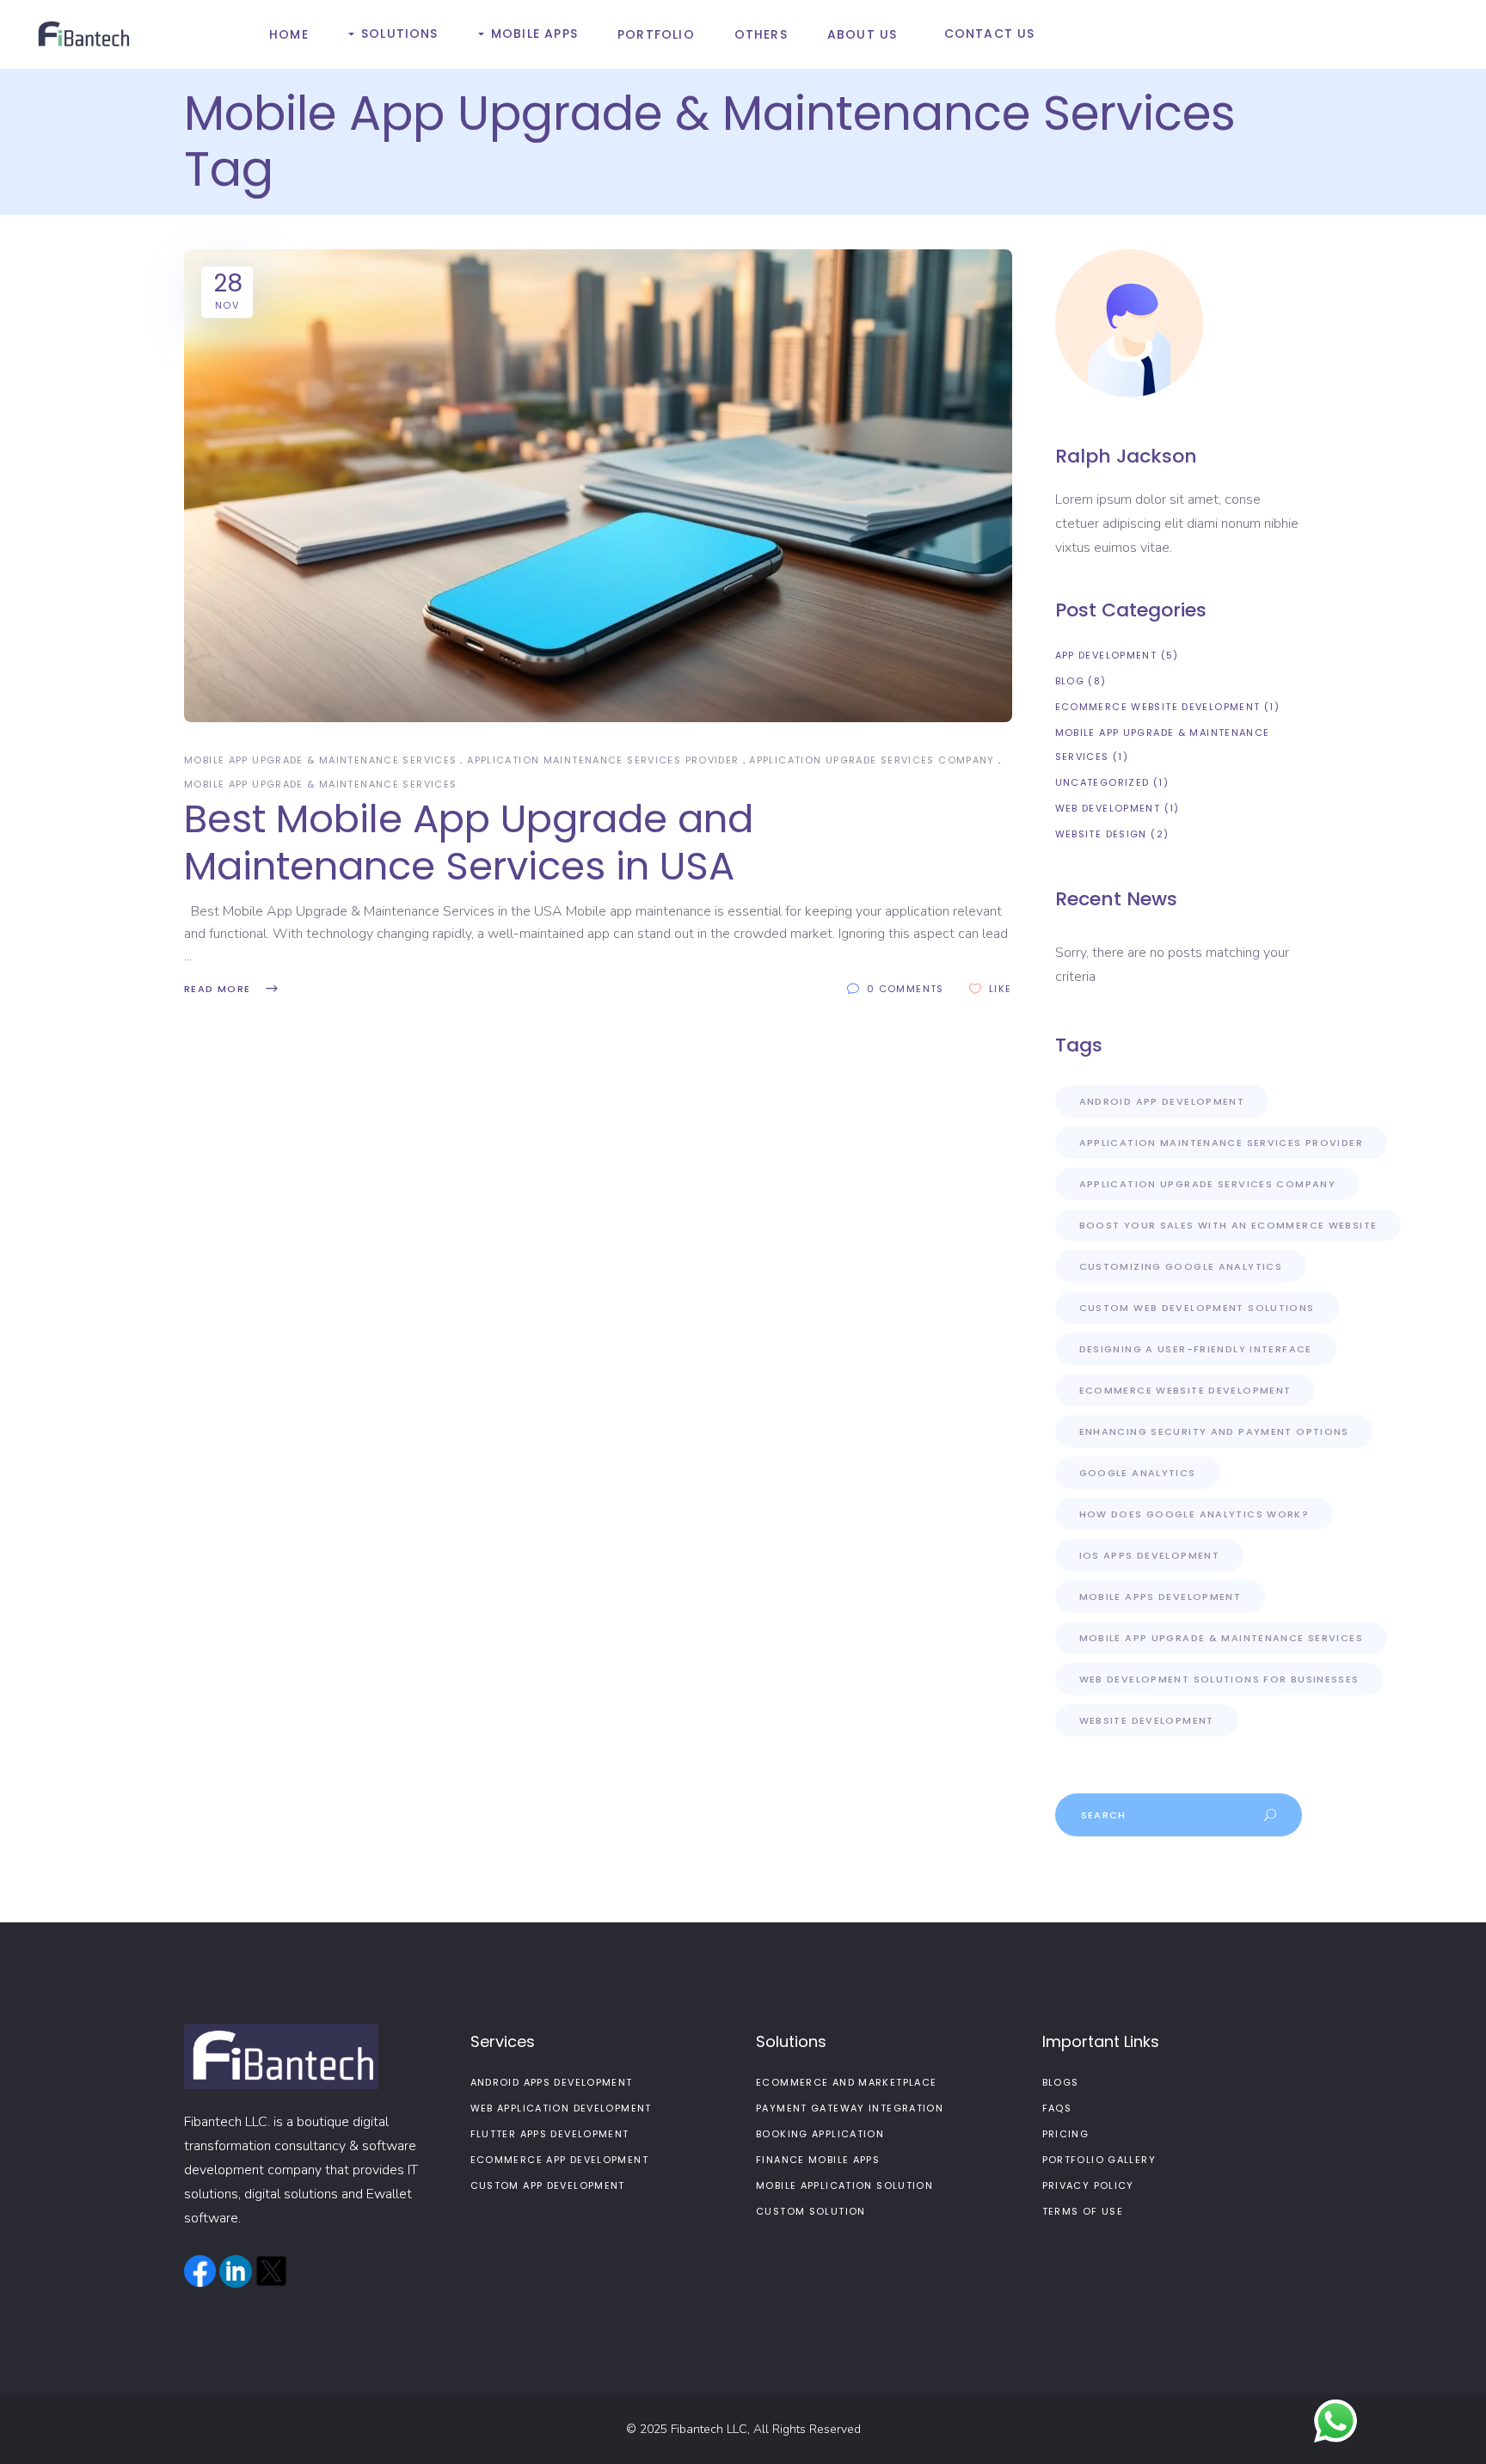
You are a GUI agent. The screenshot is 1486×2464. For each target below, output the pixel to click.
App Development (1106, 655)
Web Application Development (561, 2108)
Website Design (1101, 834)
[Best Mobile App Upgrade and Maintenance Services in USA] (598, 486)
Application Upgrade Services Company (872, 760)
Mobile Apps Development (1161, 1597)
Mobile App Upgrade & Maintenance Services (320, 760)
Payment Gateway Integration (850, 2108)
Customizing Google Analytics (1181, 1266)
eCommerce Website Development (1158, 707)
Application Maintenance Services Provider (603, 760)
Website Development (1147, 1720)
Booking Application (820, 2134)
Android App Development (1162, 1101)
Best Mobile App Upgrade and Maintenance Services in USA (469, 843)
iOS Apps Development (1150, 1555)
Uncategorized (1102, 782)
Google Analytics (1138, 1473)
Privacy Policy (1088, 2185)
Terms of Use (1083, 2211)
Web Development (1108, 808)
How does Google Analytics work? (1194, 1514)
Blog (1070, 681)
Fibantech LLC (709, 2429)
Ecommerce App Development (559, 2160)
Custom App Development (548, 2185)
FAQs (1057, 2108)
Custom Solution (811, 2211)
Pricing (1066, 2134)
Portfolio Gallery (1099, 2160)
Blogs (1061, 2082)
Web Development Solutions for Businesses (1219, 1679)
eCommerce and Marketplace (846, 2082)
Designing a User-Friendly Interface (1196, 1349)
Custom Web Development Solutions (1197, 1308)
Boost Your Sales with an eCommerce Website (1228, 1225)
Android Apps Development (552, 2082)
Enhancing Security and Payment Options (1214, 1431)
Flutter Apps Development (550, 2134)
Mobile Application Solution (844, 2185)
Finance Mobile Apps (818, 2160)
